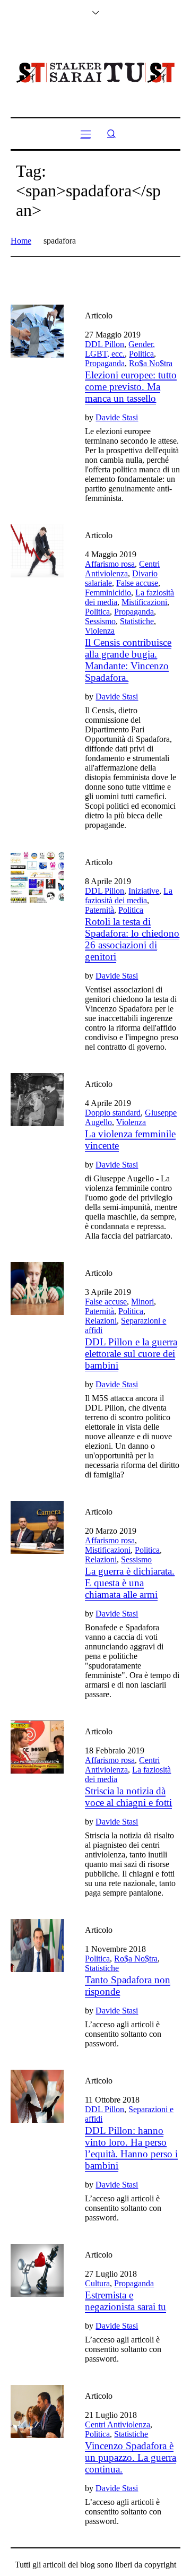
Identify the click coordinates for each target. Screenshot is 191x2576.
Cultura (97, 2283)
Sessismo (100, 621)
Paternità (99, 910)
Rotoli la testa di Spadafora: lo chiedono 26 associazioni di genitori (132, 939)
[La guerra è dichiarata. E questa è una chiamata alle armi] (37, 1527)
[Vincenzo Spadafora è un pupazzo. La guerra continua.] (37, 2411)
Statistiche (137, 621)
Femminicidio (108, 593)
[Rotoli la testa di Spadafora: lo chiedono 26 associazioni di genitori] (37, 878)
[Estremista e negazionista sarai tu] (37, 2270)
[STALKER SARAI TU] (95, 73)
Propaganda (105, 363)
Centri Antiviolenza (122, 569)
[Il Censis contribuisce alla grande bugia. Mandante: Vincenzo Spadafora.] (37, 551)
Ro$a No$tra (151, 363)
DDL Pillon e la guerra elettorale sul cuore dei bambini (131, 1354)
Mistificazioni (144, 602)
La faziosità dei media (129, 896)
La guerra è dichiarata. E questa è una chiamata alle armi (130, 1583)
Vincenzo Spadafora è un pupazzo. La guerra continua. (131, 2457)
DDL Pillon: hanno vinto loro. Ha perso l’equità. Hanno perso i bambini (131, 2148)
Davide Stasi (117, 417)
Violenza (100, 631)
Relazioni (101, 1321)
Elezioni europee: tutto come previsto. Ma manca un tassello (131, 387)
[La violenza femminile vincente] (37, 1100)
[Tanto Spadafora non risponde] (37, 1946)
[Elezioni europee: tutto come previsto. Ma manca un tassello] (37, 331)
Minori (142, 1302)
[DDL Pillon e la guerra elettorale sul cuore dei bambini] (37, 1289)
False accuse (137, 583)
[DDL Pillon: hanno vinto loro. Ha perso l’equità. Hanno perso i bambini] (37, 2096)
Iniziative (144, 891)
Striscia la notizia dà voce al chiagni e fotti (128, 1797)
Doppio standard (113, 1113)
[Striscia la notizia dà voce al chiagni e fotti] (37, 1747)
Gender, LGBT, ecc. (120, 349)
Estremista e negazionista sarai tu (125, 2301)
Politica (141, 354)
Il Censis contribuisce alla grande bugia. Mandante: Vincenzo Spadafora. (128, 660)
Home (21, 241)
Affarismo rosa (110, 564)
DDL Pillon (105, 344)
